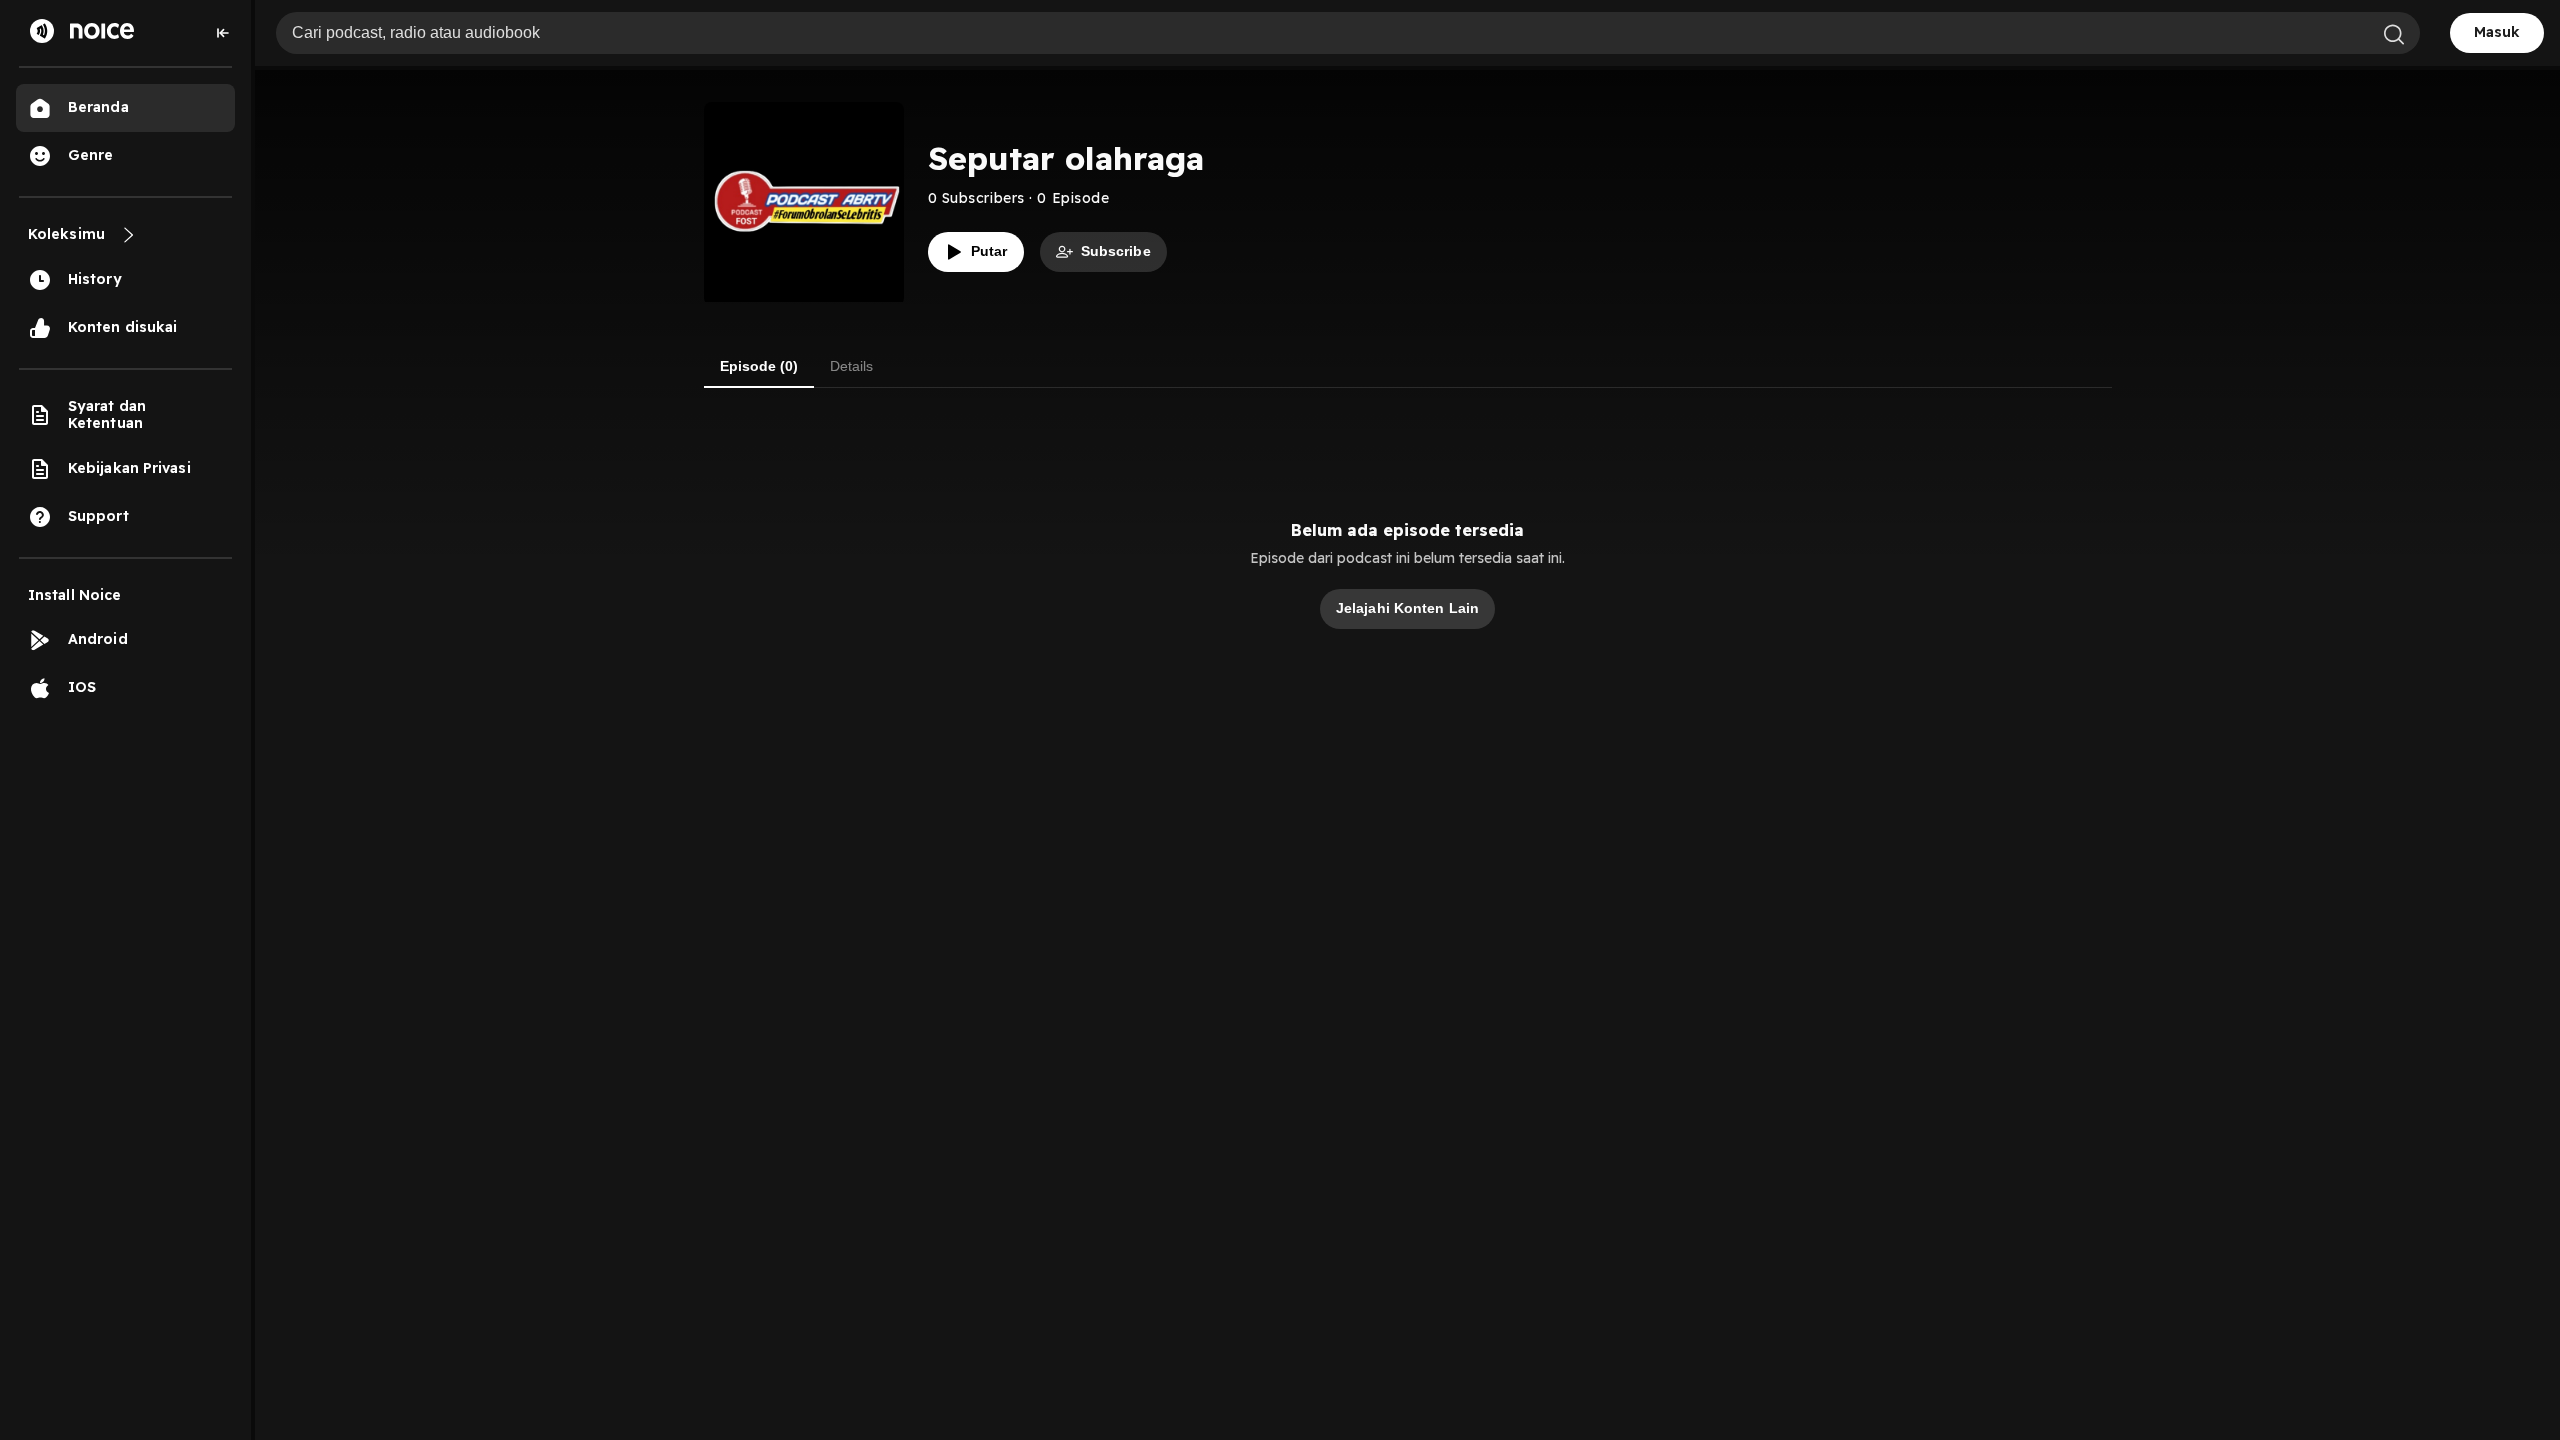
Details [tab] (851, 366)
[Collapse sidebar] (223, 33)
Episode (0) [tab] (759, 366)
